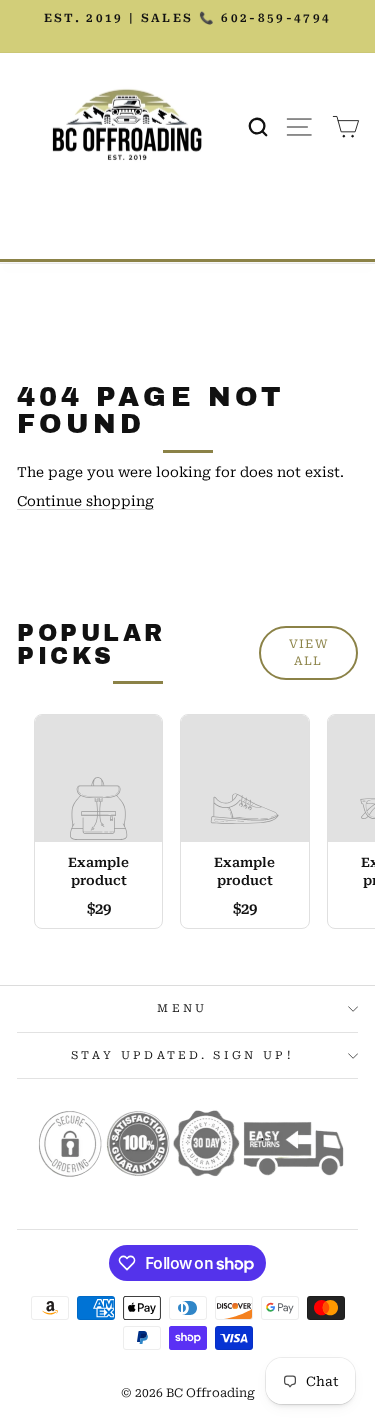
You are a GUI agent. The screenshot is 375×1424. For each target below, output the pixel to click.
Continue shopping (85, 501)
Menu (182, 1008)
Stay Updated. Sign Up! (182, 1055)
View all (308, 652)
